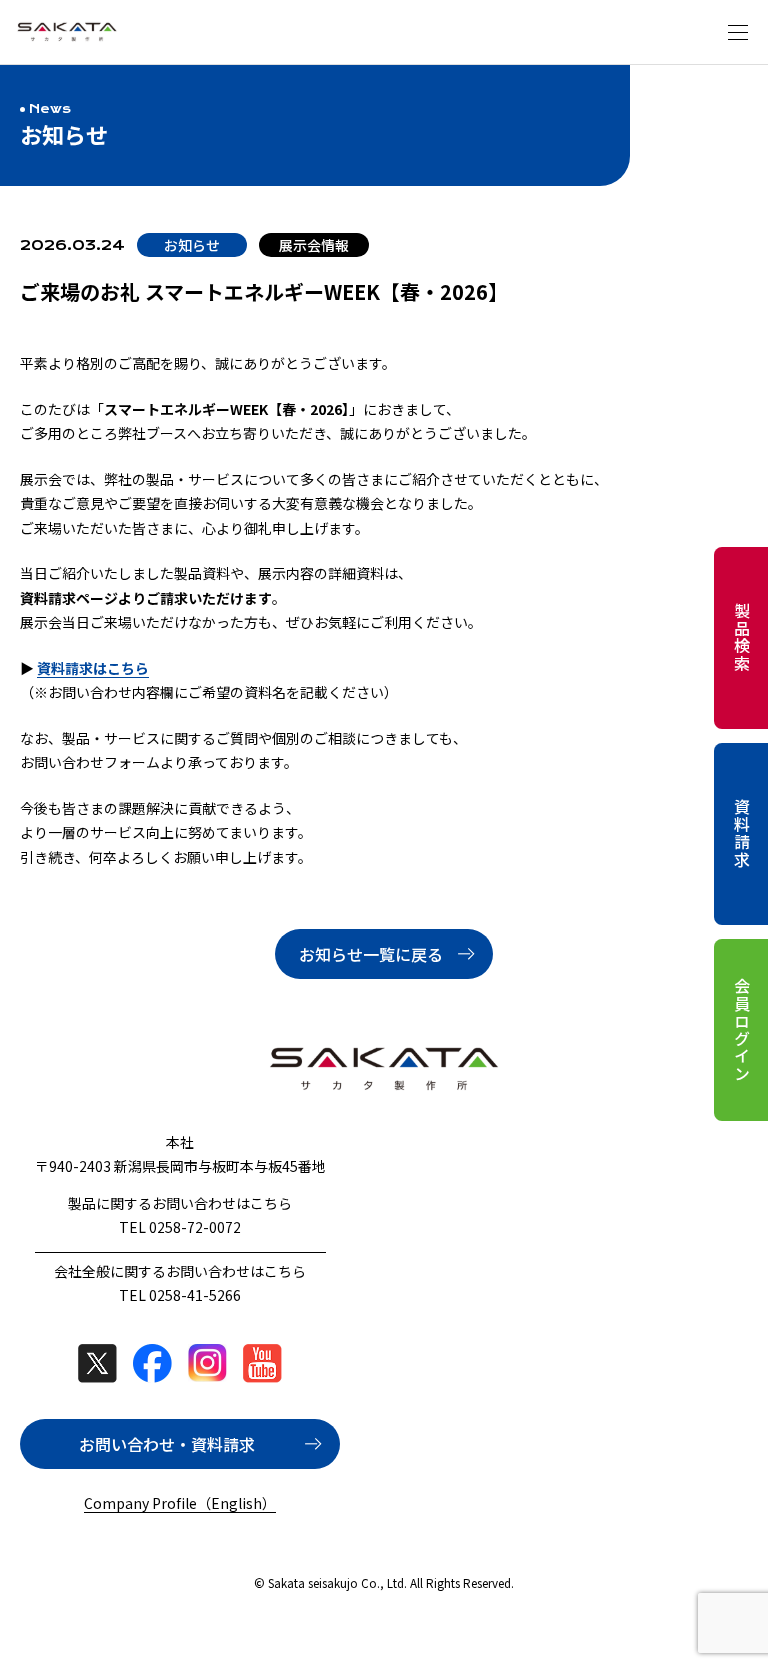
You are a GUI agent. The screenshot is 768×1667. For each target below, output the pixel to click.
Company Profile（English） (180, 1503)
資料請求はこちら (93, 668)
